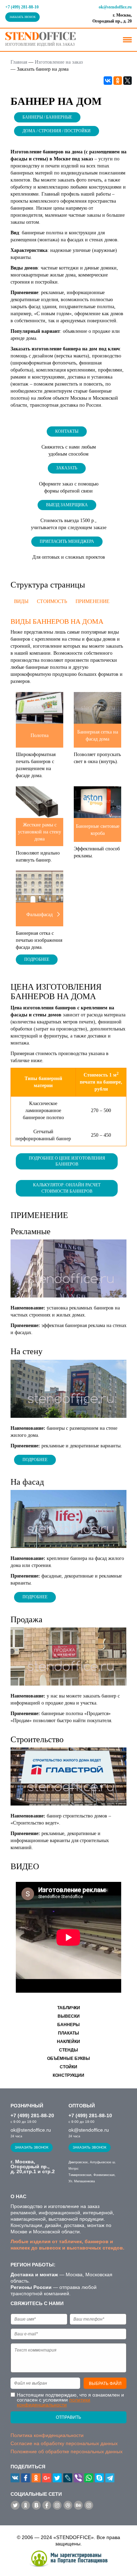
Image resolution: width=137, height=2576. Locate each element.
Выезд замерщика (67, 505)
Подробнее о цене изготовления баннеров (67, 1161)
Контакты (67, 431)
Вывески (69, 2016)
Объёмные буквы (68, 2058)
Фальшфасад (40, 915)
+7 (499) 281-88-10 (22, 7)
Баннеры (68, 2025)
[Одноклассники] (118, 81)
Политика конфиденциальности (47, 2435)
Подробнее (37, 959)
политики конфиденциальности (54, 2402)
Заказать (67, 468)
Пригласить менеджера (67, 541)
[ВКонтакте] (108, 81)
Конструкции (68, 2075)
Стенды (68, 2050)
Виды (21, 601)
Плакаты (68, 2033)
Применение (93, 601)
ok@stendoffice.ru (115, 7)
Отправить (68, 2417)
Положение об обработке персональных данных (67, 2451)
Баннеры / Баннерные (47, 117)
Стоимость (52, 601)
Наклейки (68, 2042)
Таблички (69, 2008)
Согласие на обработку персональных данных (64, 2443)
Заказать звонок (22, 17)
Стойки (68, 2067)
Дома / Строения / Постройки (57, 131)
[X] (128, 81)
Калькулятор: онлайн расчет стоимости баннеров (67, 1188)
